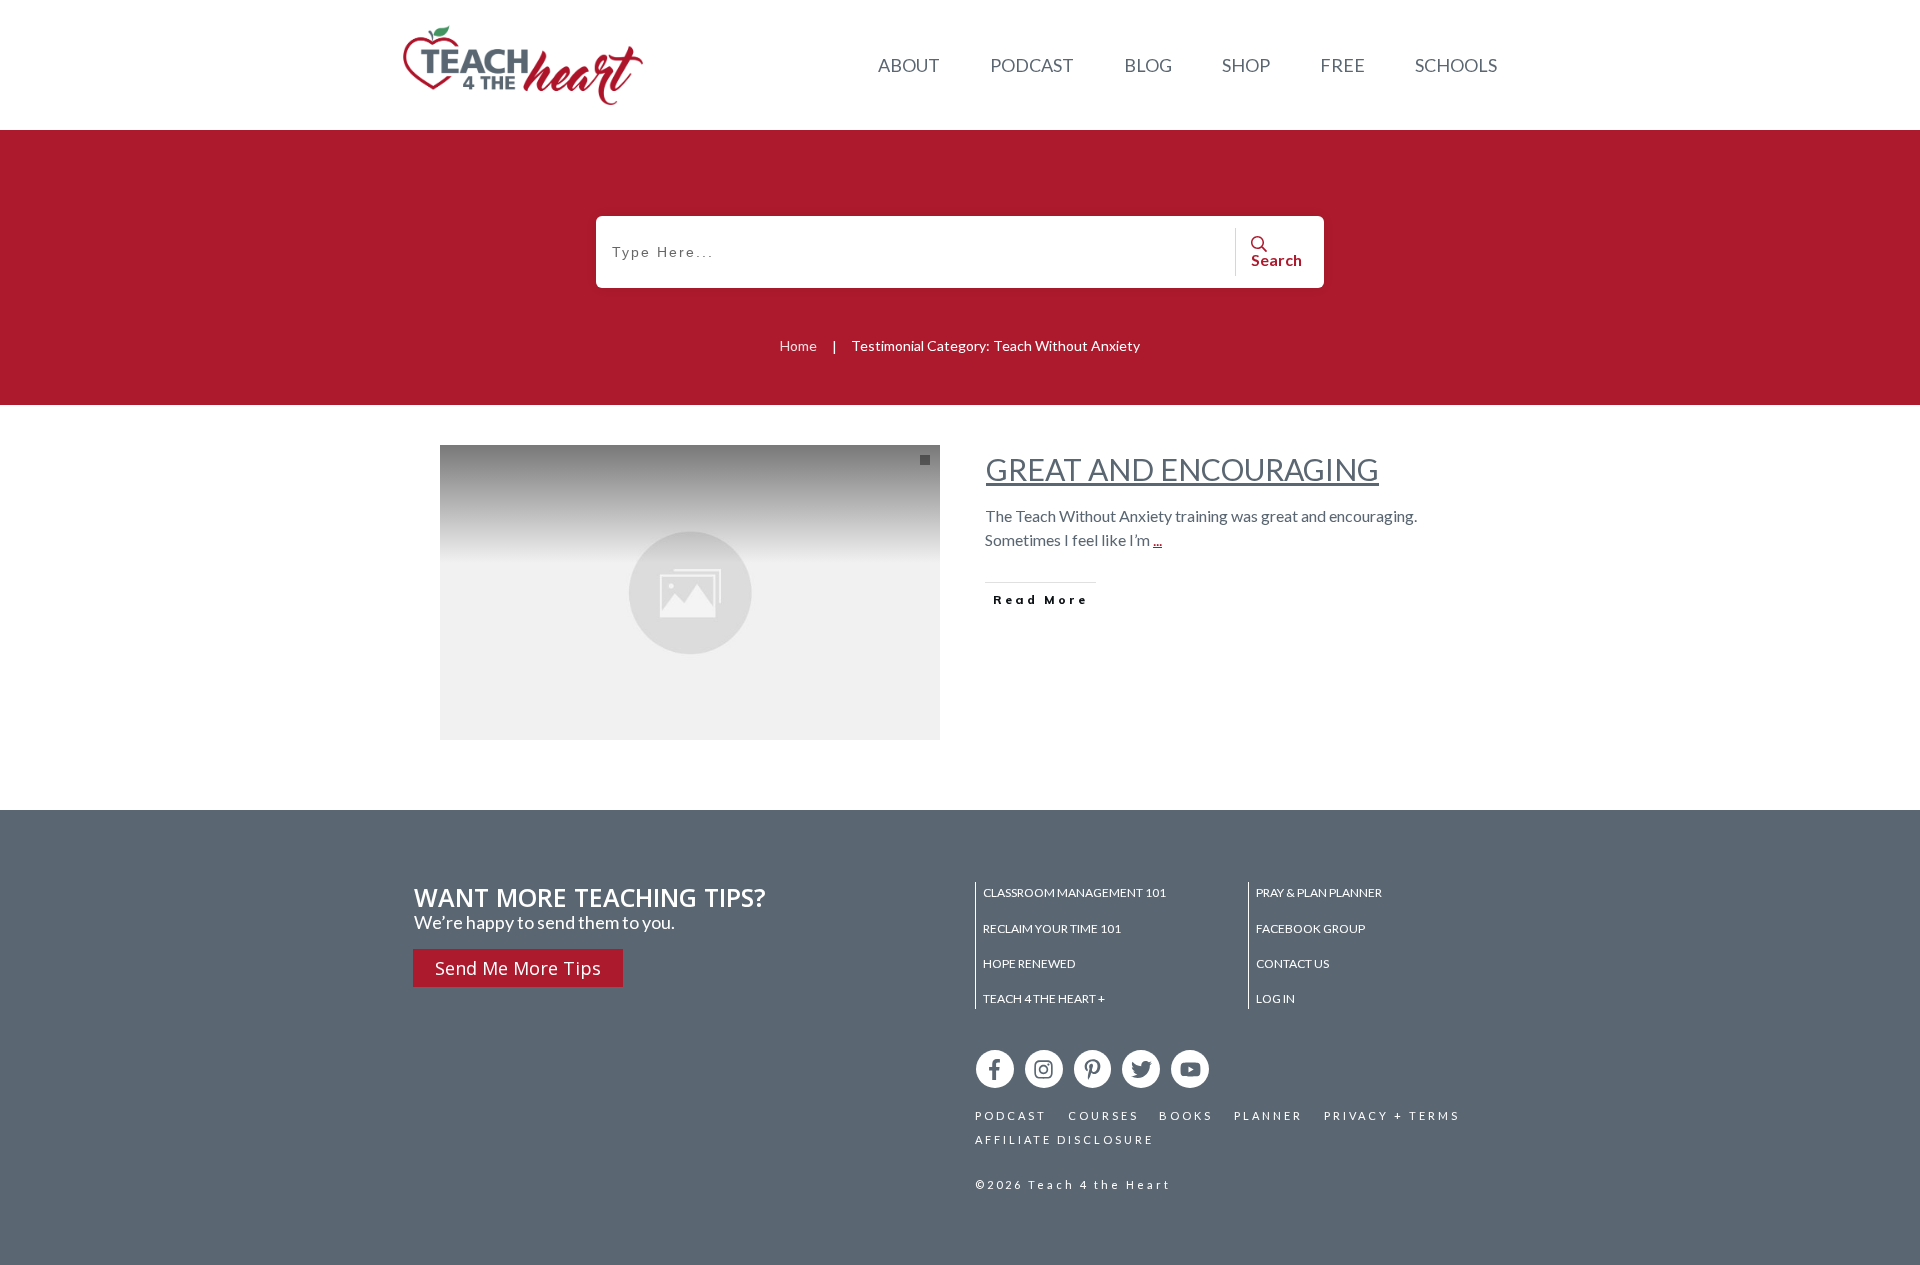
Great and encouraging (1182, 469)
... (1157, 539)
